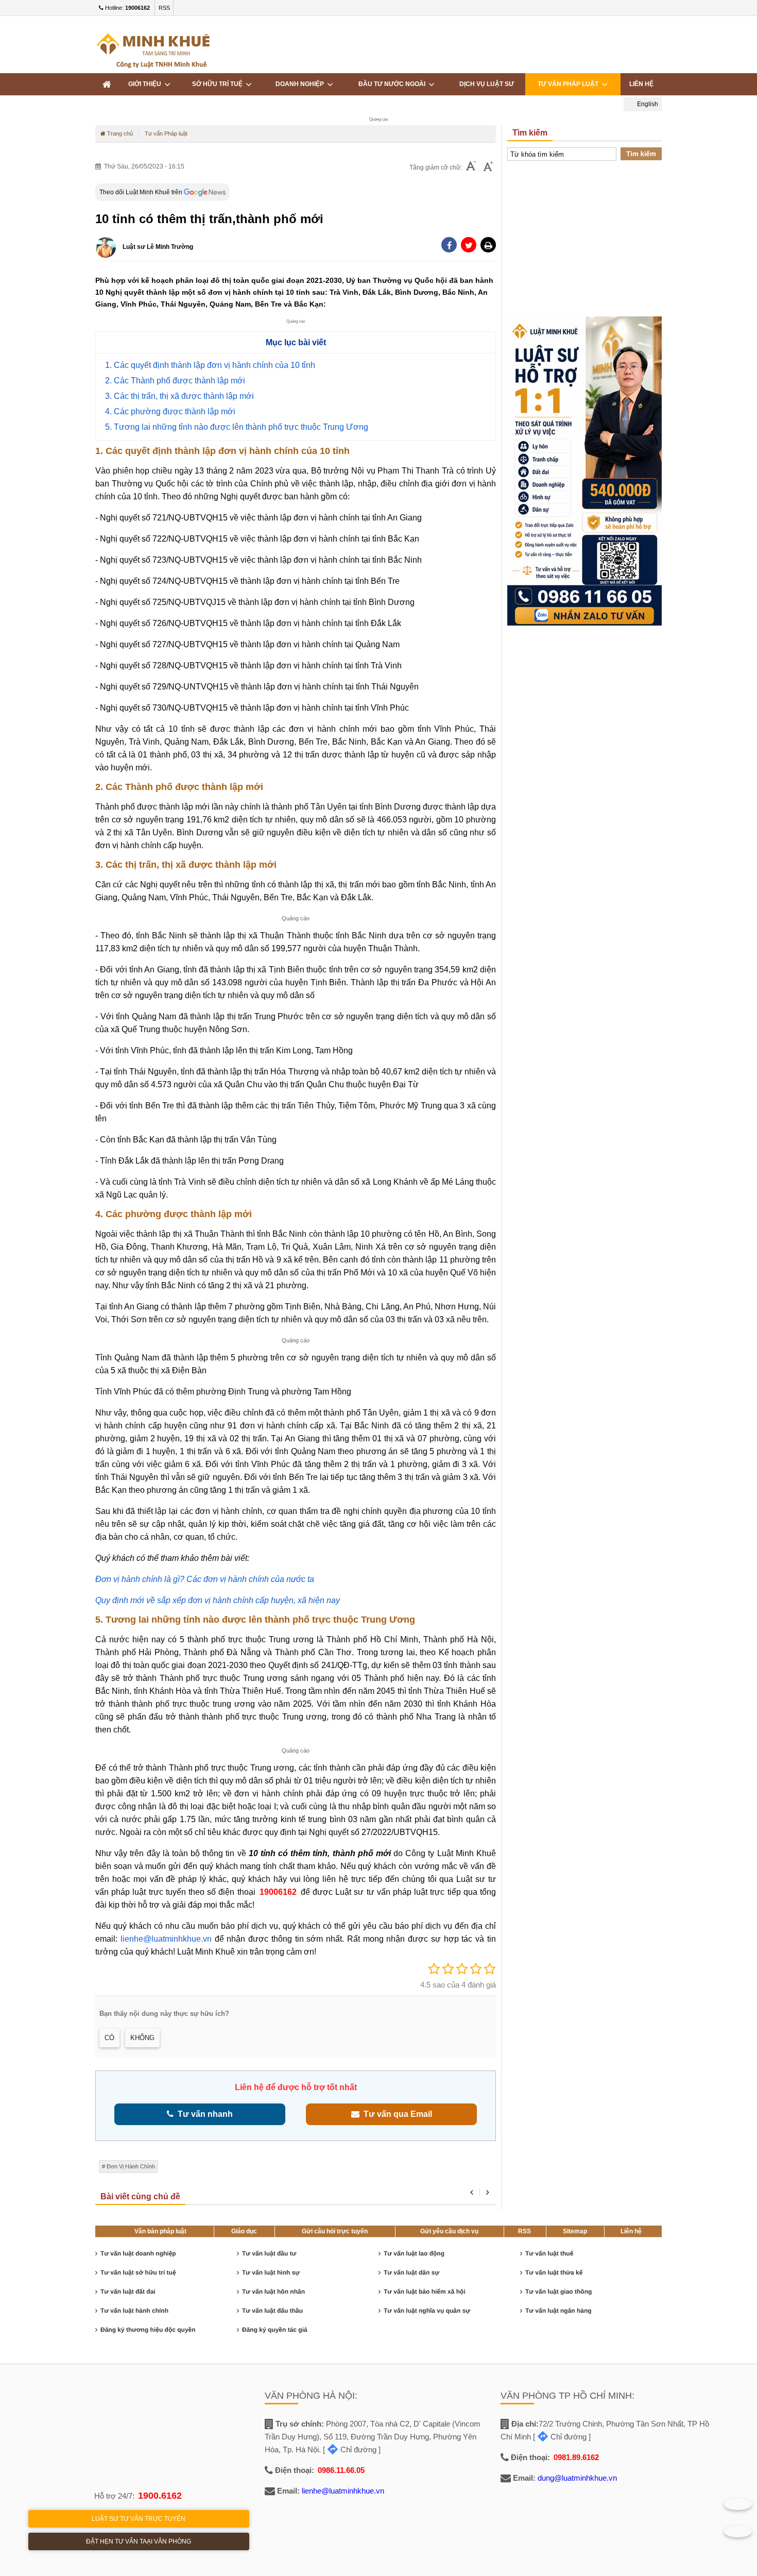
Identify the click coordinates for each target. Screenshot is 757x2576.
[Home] (107, 84)
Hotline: (127, 8)
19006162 (278, 1892)
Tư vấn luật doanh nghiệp (138, 2253)
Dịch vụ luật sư (487, 84)
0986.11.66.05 (341, 2470)
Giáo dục (244, 2231)
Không (142, 2038)
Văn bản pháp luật (160, 2231)
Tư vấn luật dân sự (411, 2272)
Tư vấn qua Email (396, 2114)
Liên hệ (641, 84)
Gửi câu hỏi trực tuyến (335, 2231)
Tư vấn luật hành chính (134, 2311)
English (647, 104)
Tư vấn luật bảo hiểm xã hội (425, 2292)
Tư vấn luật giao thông (558, 2292)
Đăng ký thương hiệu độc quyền (148, 2330)
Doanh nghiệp (301, 84)
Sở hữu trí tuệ (219, 84)
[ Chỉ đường (350, 2449)
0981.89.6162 (576, 2457)
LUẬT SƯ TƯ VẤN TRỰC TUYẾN (139, 2519)
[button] (488, 245)
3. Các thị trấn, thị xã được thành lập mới (179, 396)
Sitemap (575, 2231)
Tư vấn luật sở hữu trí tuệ (138, 2272)
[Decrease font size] (471, 167)
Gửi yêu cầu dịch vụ (449, 2231)
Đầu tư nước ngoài (393, 84)
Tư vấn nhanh (203, 2114)
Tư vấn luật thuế (549, 2253)
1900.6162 (160, 2496)
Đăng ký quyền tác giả (275, 2330)
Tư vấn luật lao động (414, 2253)
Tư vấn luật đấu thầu (272, 2311)
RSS (164, 8)
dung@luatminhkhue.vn (577, 2478)
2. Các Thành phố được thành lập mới (175, 381)
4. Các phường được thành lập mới (170, 411)
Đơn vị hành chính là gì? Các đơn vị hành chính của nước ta (205, 1579)
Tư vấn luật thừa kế (554, 2272)
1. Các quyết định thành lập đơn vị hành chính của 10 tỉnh (210, 365)
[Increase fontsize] (488, 167)
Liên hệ (631, 2231)
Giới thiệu (146, 84)
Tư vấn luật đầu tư (269, 2253)
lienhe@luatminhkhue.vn (166, 1939)
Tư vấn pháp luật (570, 84)
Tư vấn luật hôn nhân (273, 2292)
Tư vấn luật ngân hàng (558, 2311)
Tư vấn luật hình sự (271, 2272)
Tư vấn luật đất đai (128, 2292)
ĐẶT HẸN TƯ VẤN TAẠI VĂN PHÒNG (139, 2541)
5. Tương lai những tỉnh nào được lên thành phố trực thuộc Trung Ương (237, 427)
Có (109, 2038)
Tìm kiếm (641, 154)
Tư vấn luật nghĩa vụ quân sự (427, 2311)
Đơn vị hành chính (131, 2166)
